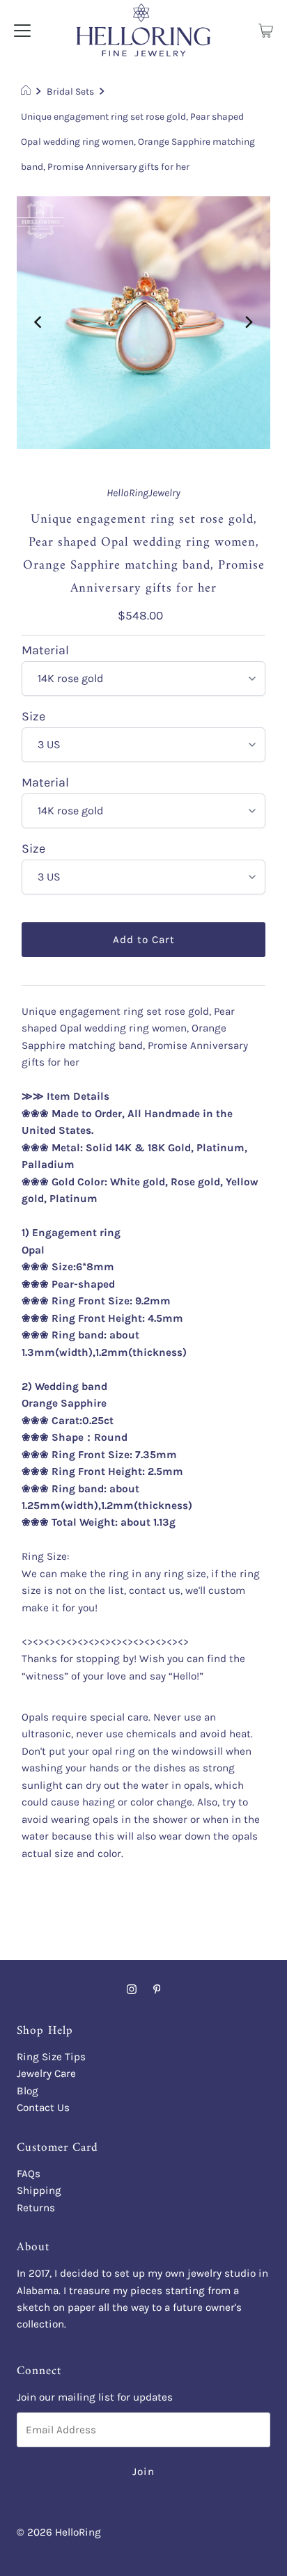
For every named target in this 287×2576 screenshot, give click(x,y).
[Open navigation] (22, 30)
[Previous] (39, 322)
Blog (28, 2091)
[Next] (248, 322)
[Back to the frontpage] (28, 91)
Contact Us (43, 2108)
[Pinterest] (157, 1989)
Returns (36, 2208)
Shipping (39, 2190)
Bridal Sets (70, 91)
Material (45, 651)
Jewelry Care (46, 2073)
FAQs (29, 2174)
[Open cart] (266, 30)
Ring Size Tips (51, 2057)
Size (33, 717)
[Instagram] (132, 1989)
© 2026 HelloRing (59, 2532)
